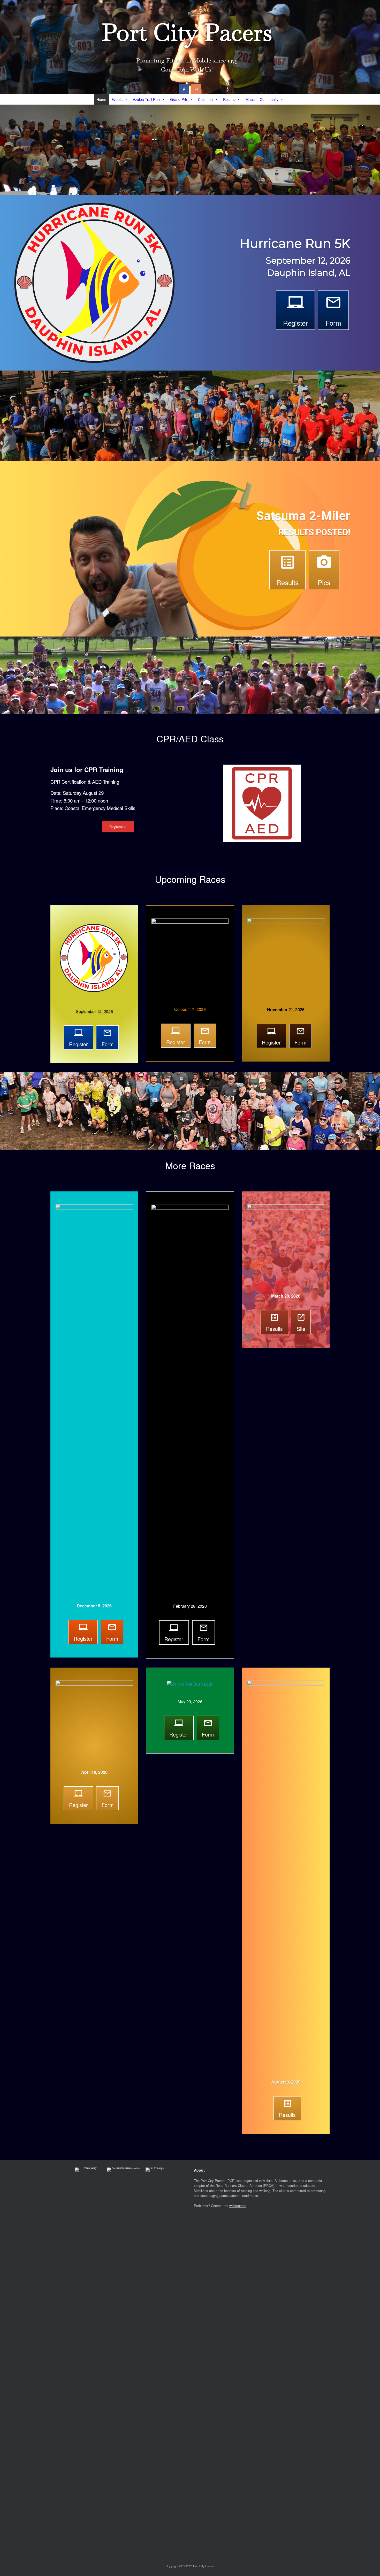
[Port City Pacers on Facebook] (184, 89)
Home (101, 99)
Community (269, 99)
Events (117, 99)
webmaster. (238, 2206)
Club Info (205, 99)
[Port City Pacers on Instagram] (196, 89)
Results (229, 99)
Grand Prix (179, 99)
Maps (250, 99)
